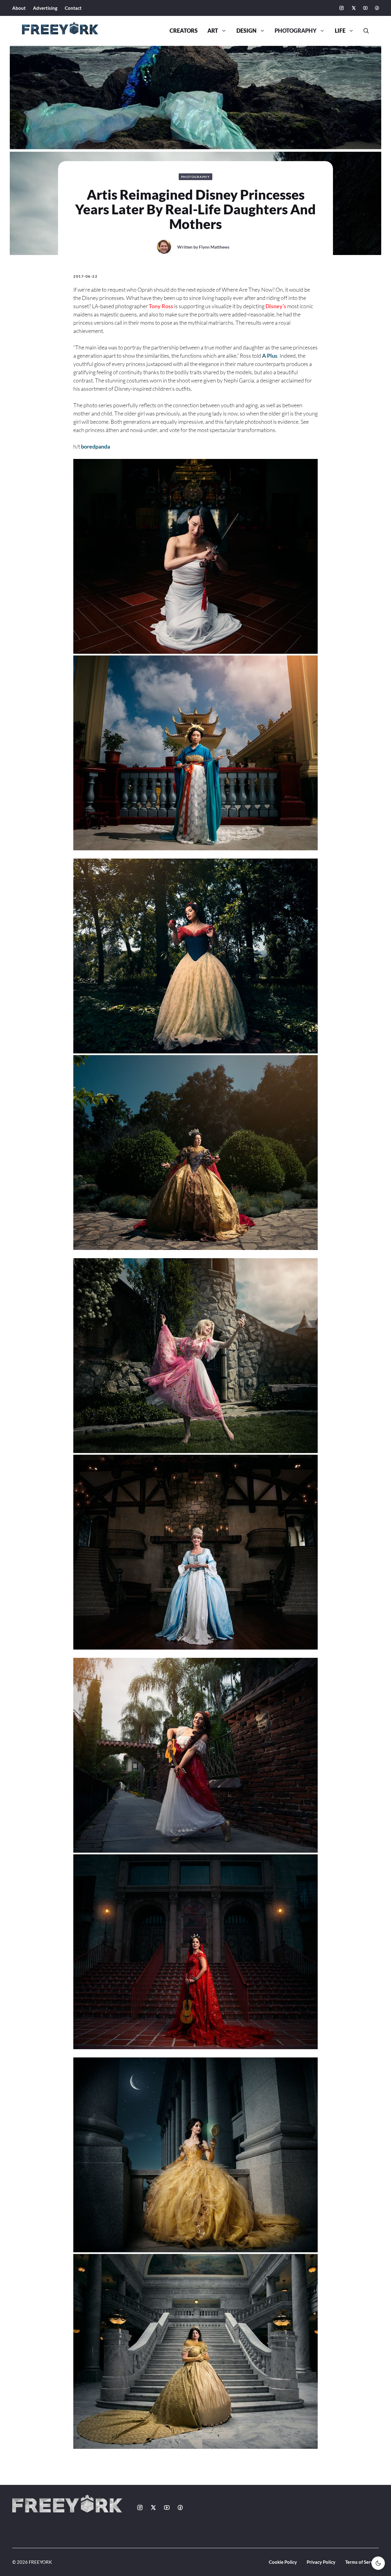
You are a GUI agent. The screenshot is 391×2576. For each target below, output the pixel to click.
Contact (73, 8)
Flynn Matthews (214, 247)
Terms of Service (362, 2562)
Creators (184, 31)
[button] (364, 31)
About (19, 8)
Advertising (45, 8)
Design (247, 31)
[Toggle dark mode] (378, 2563)
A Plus (270, 356)
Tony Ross (161, 306)
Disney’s (276, 306)
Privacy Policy (321, 2562)
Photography (296, 31)
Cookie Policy (283, 2562)
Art (213, 31)
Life (340, 31)
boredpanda (95, 446)
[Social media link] (342, 8)
